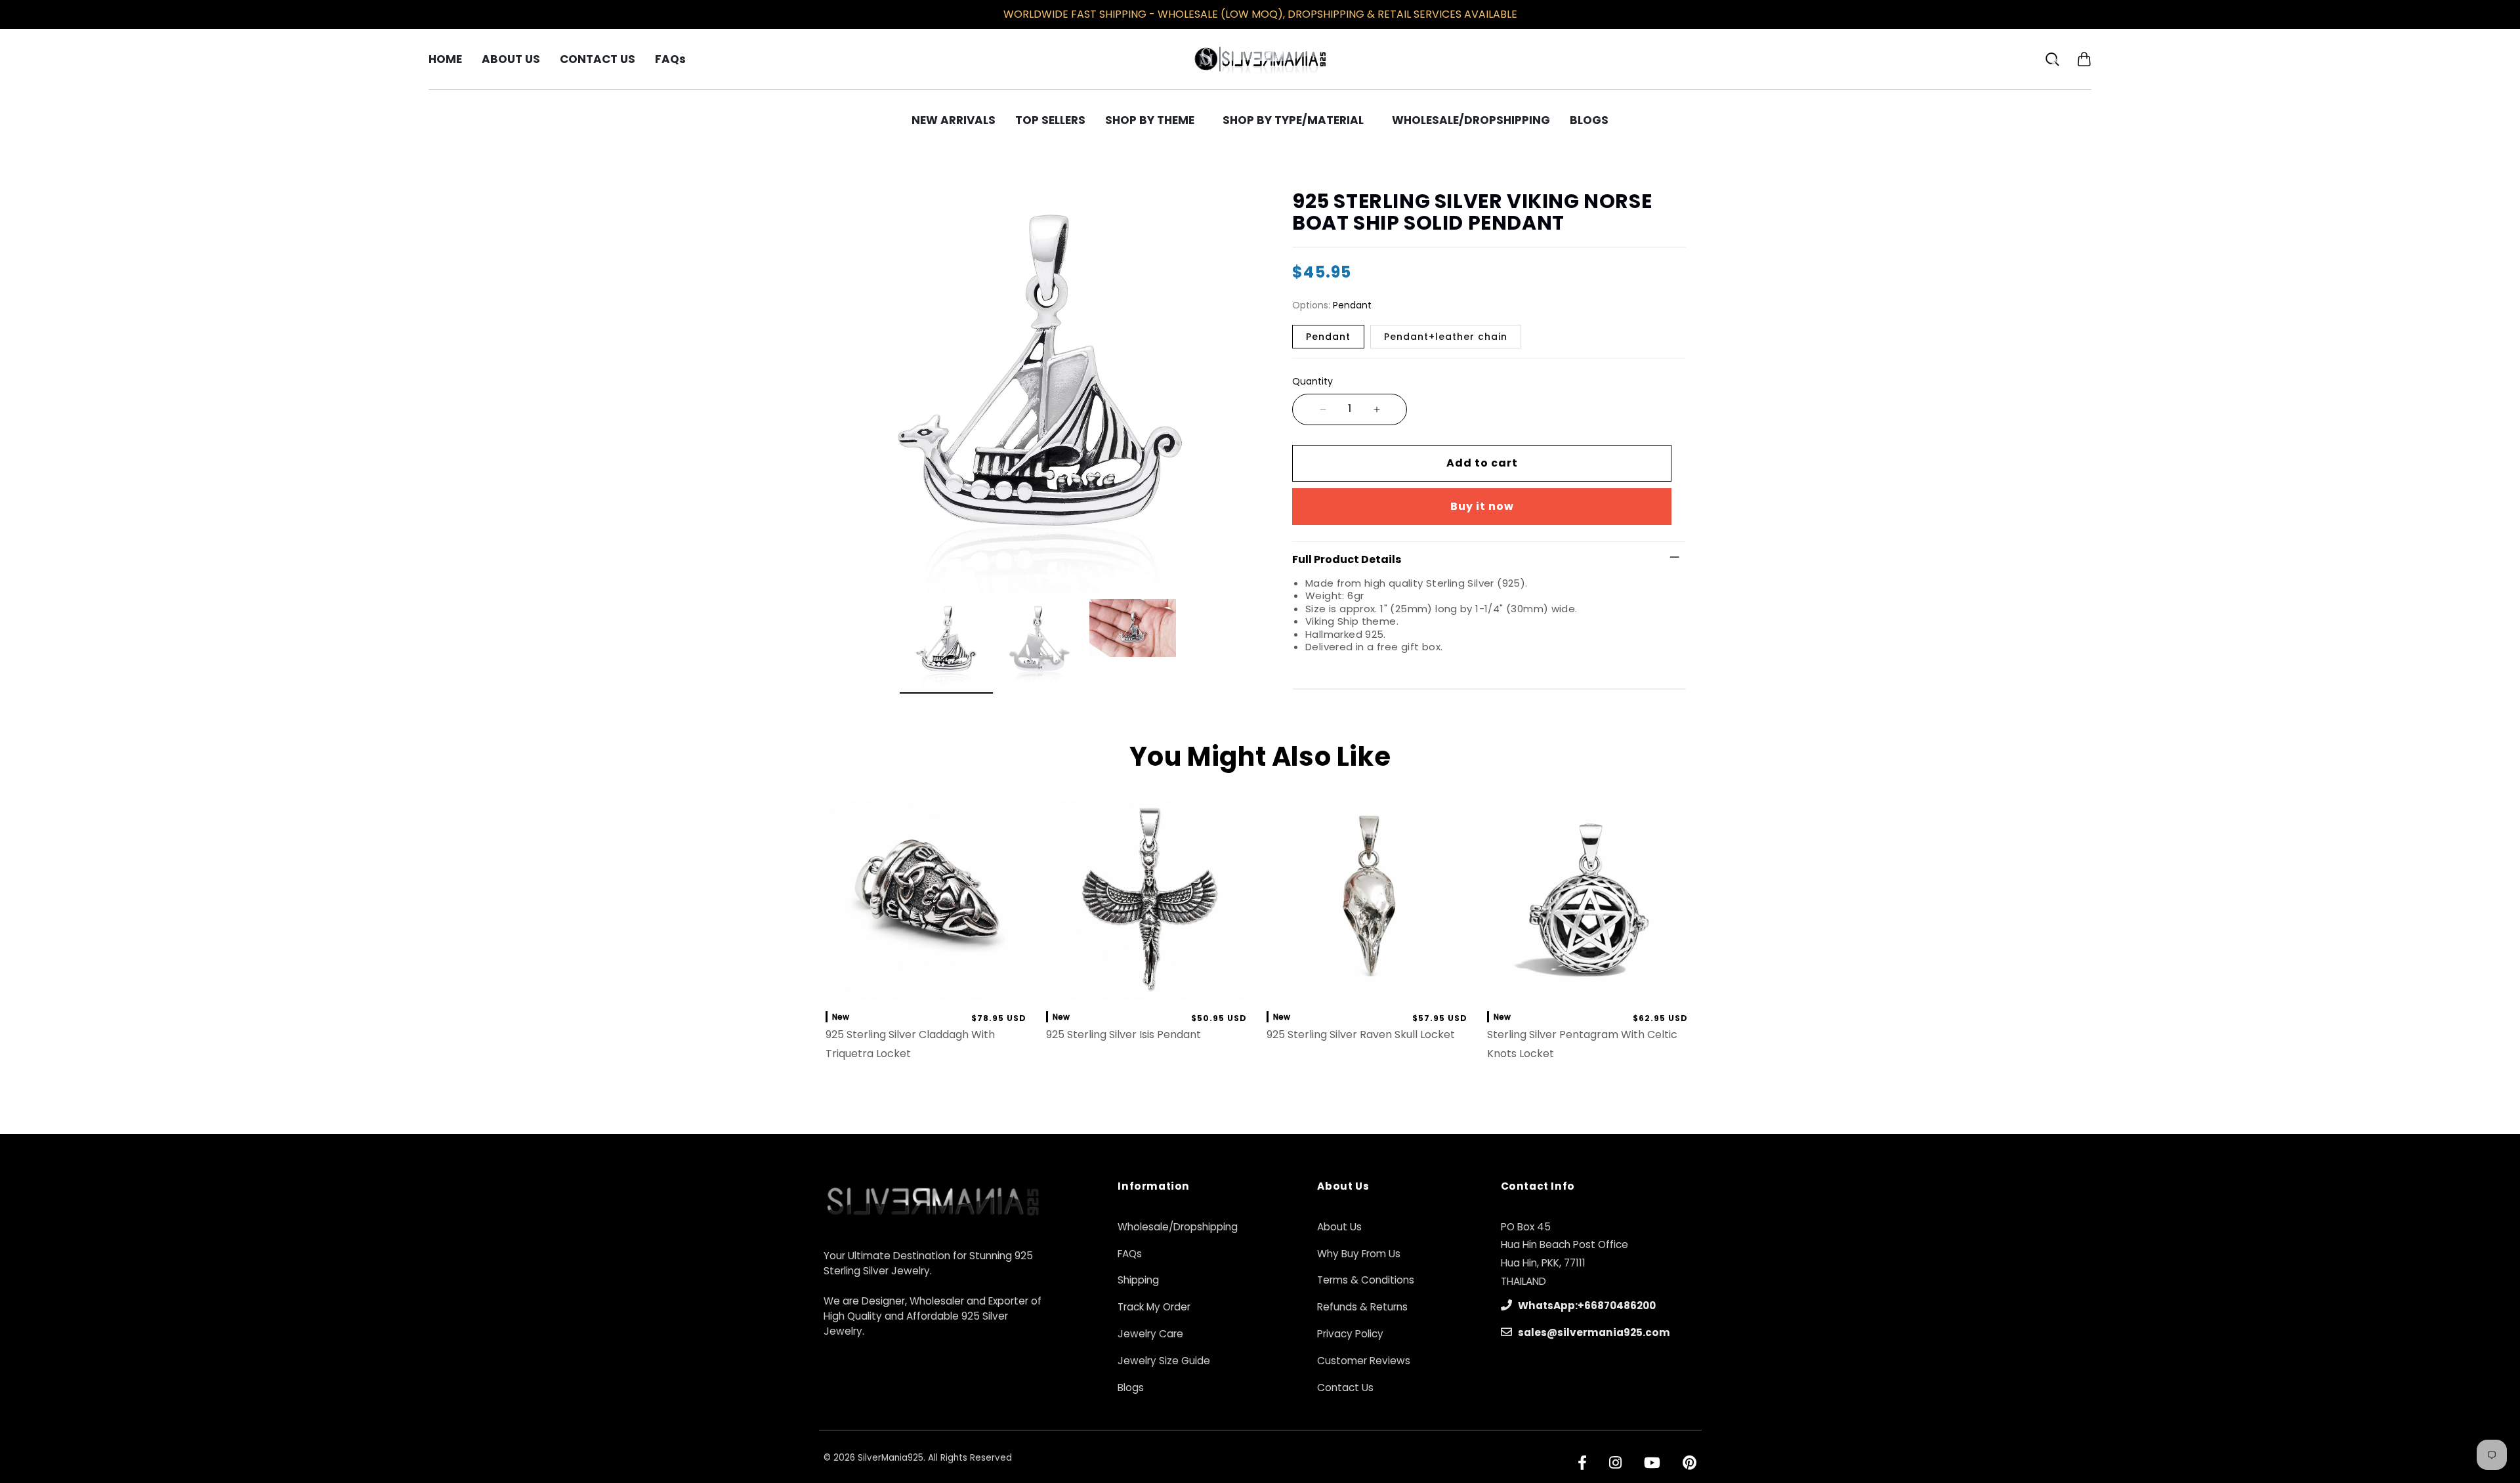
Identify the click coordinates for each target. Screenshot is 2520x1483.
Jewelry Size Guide (1164, 1361)
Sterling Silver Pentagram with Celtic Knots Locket (1582, 1044)
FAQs (1130, 1254)
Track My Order (1154, 1307)
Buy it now (1482, 506)
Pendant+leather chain (1446, 337)
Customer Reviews (1364, 1361)
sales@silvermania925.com (1593, 1332)
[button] (2084, 59)
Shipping (1138, 1280)
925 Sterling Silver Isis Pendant (1123, 1034)
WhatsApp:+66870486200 (1586, 1305)
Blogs (1131, 1388)
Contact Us (1345, 1388)
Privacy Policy (1350, 1334)
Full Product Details (1347, 559)
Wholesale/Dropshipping (1178, 1227)
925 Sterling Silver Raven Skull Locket (1361, 1034)
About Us (1339, 1227)
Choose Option (1371, 986)
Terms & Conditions (1366, 1280)
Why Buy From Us (1359, 1254)
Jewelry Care (1150, 1334)
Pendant (1328, 337)
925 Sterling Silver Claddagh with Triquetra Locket (910, 1044)
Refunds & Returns (1362, 1307)
